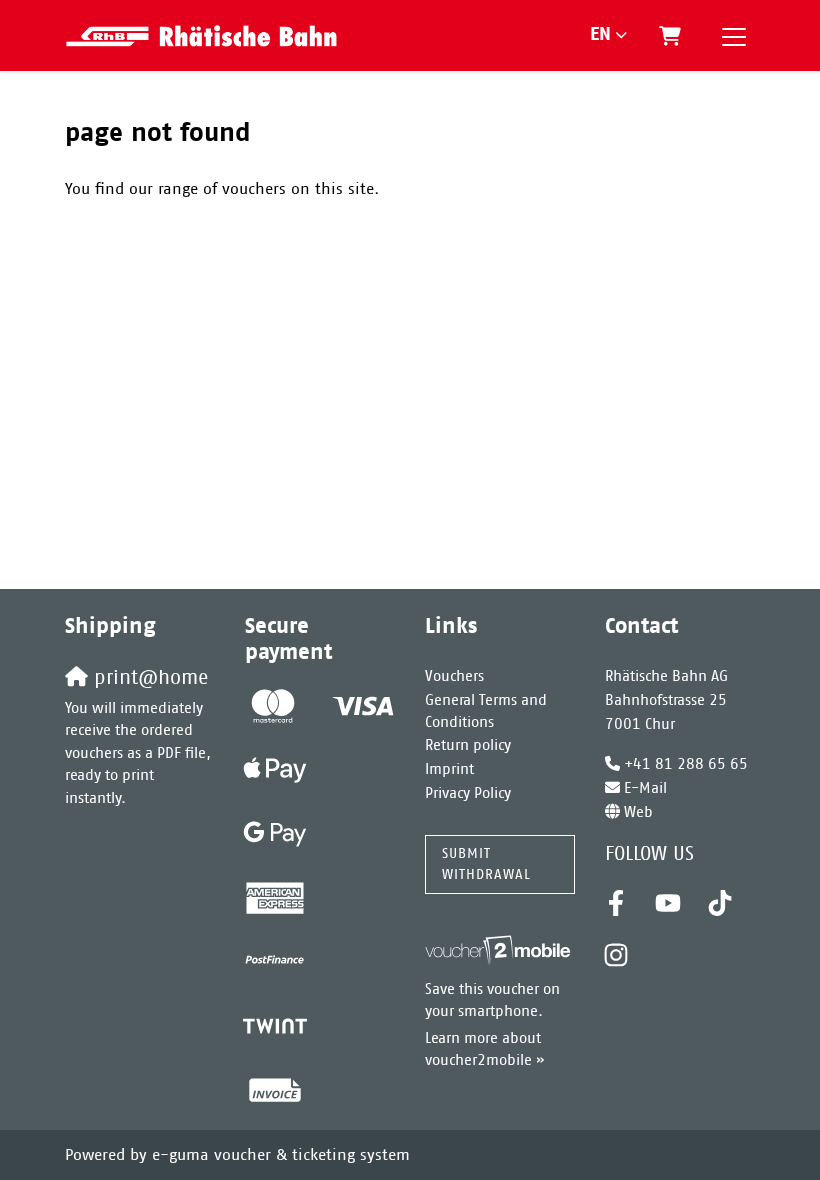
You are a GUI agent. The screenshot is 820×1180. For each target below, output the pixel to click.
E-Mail (645, 788)
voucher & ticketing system (281, 1155)
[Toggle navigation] (734, 36)
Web (638, 812)
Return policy (468, 745)
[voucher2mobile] (500, 950)
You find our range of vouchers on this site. (222, 189)
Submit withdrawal (486, 864)
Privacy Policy (468, 793)
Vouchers (454, 676)
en (600, 34)
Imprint (449, 769)
